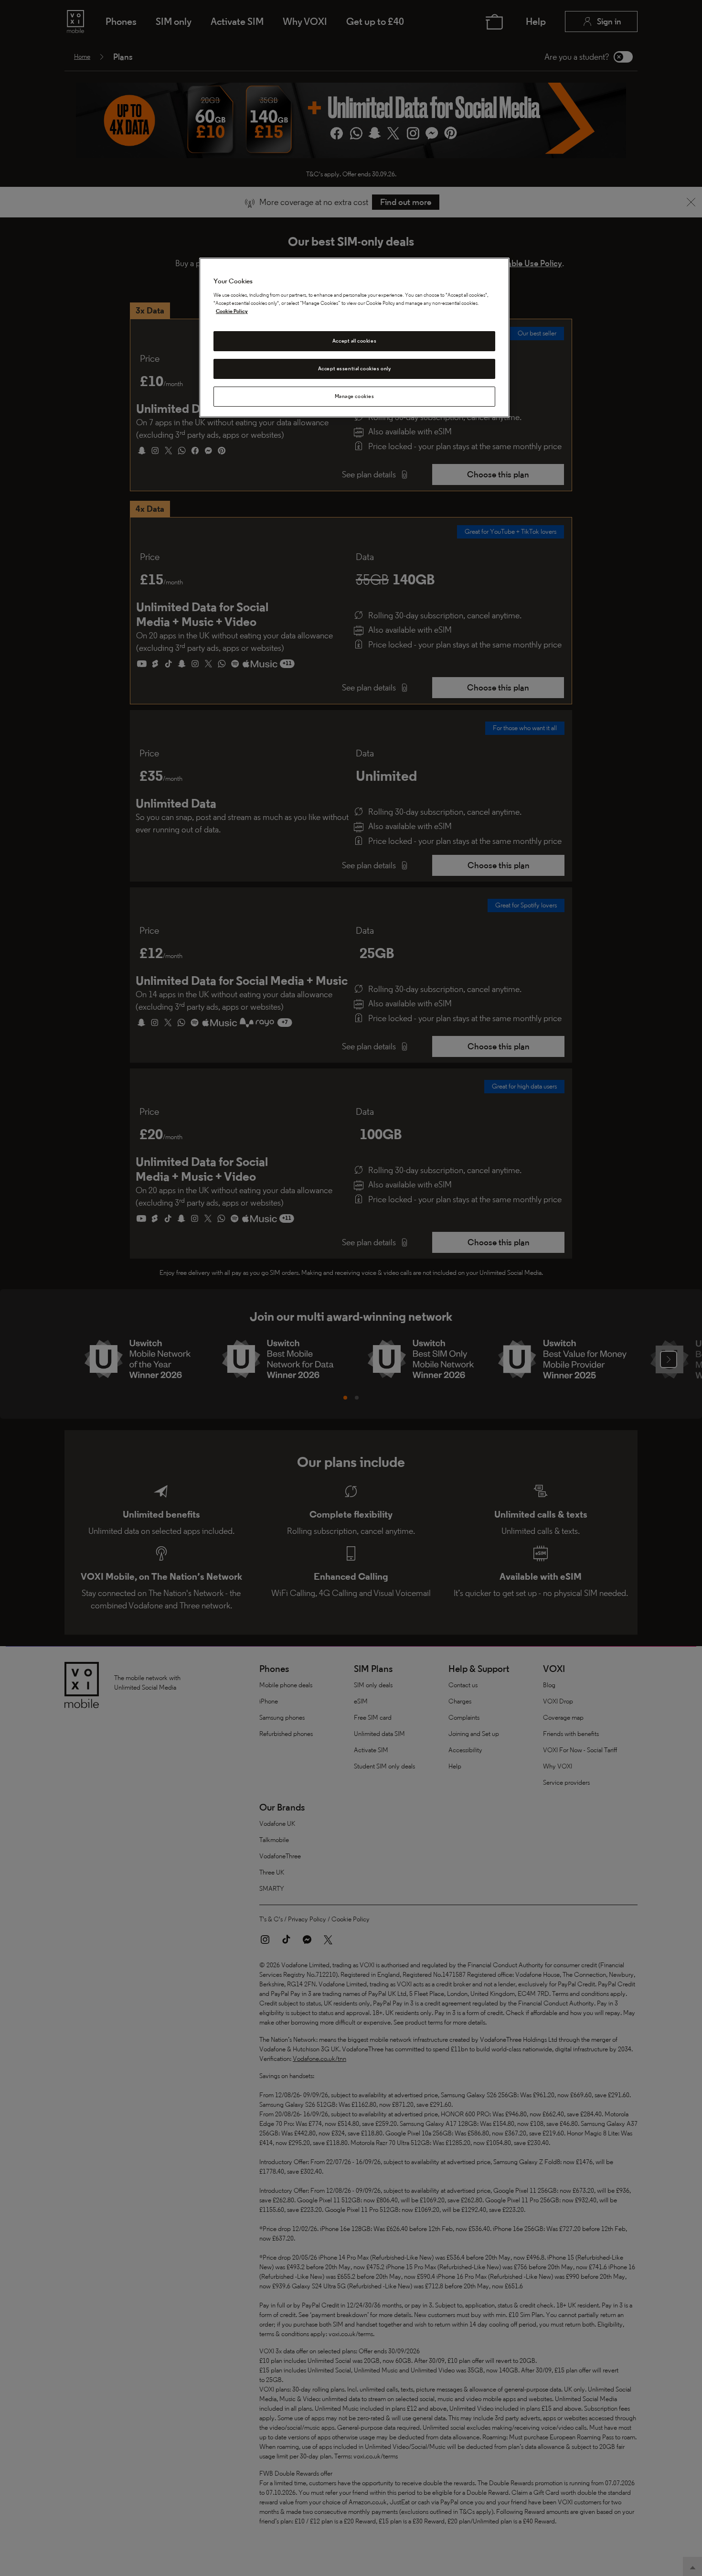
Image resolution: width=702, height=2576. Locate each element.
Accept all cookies (354, 341)
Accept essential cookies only (355, 368)
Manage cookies (355, 396)
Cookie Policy (232, 311)
